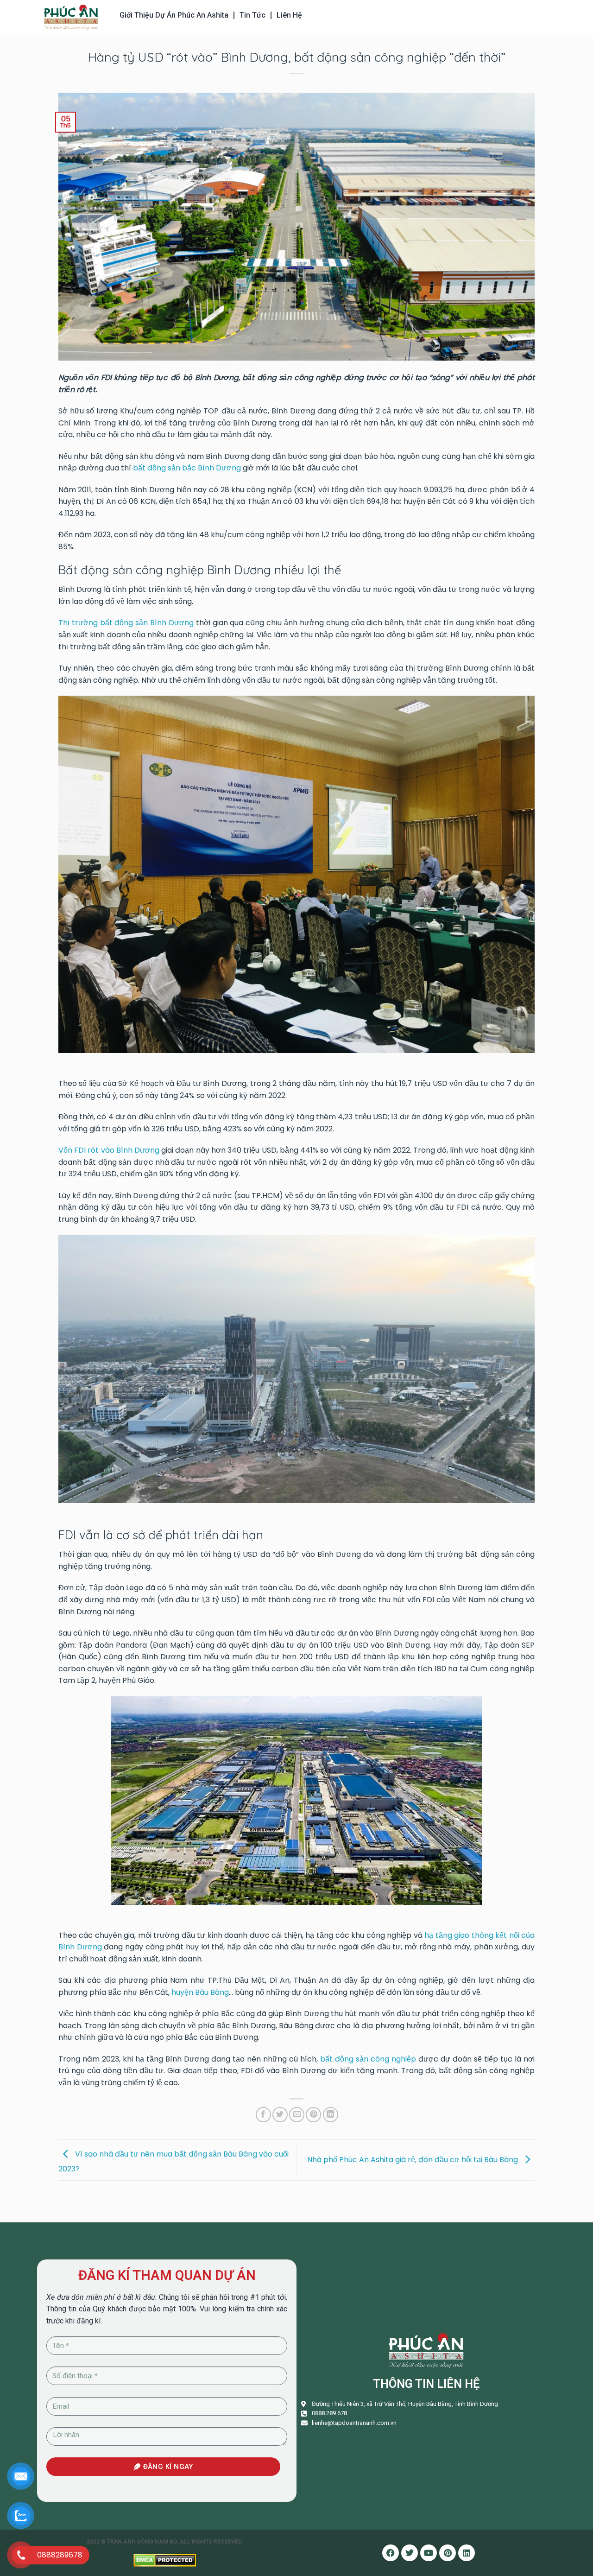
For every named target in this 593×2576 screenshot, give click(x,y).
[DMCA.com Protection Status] (165, 2560)
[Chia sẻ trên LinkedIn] (331, 2115)
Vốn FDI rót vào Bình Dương (109, 1150)
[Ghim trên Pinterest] (313, 2115)
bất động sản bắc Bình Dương (187, 468)
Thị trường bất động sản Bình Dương (126, 623)
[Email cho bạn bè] (297, 2115)
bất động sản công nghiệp (368, 2059)
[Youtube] (429, 2553)
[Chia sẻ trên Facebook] (263, 2115)
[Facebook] (391, 2553)
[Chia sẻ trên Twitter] (280, 2115)
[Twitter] (410, 2553)
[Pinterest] (448, 2553)
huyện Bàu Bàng (200, 1992)
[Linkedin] (467, 2553)
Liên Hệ (289, 15)
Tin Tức (252, 15)
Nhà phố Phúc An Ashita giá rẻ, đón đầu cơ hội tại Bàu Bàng (413, 2160)
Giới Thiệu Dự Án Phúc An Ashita (174, 15)
